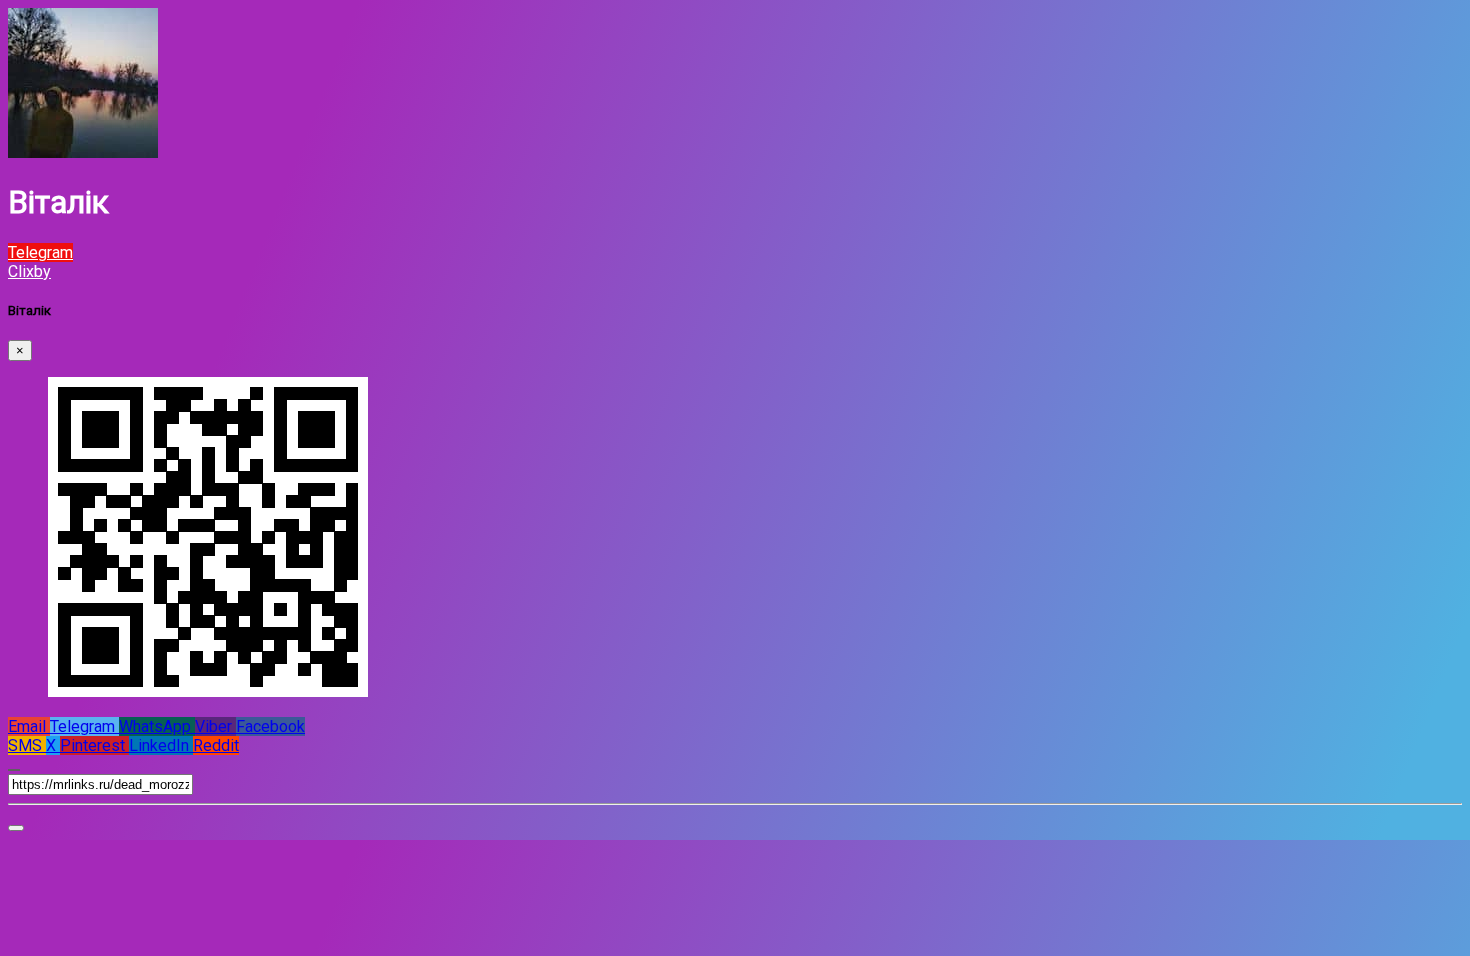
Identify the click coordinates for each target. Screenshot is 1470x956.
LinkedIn (161, 745)
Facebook (270, 726)
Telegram (84, 726)
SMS (27, 745)
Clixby (29, 271)
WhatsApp (157, 726)
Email (29, 726)
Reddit (216, 745)
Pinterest (94, 745)
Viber (215, 726)
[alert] (16, 828)
